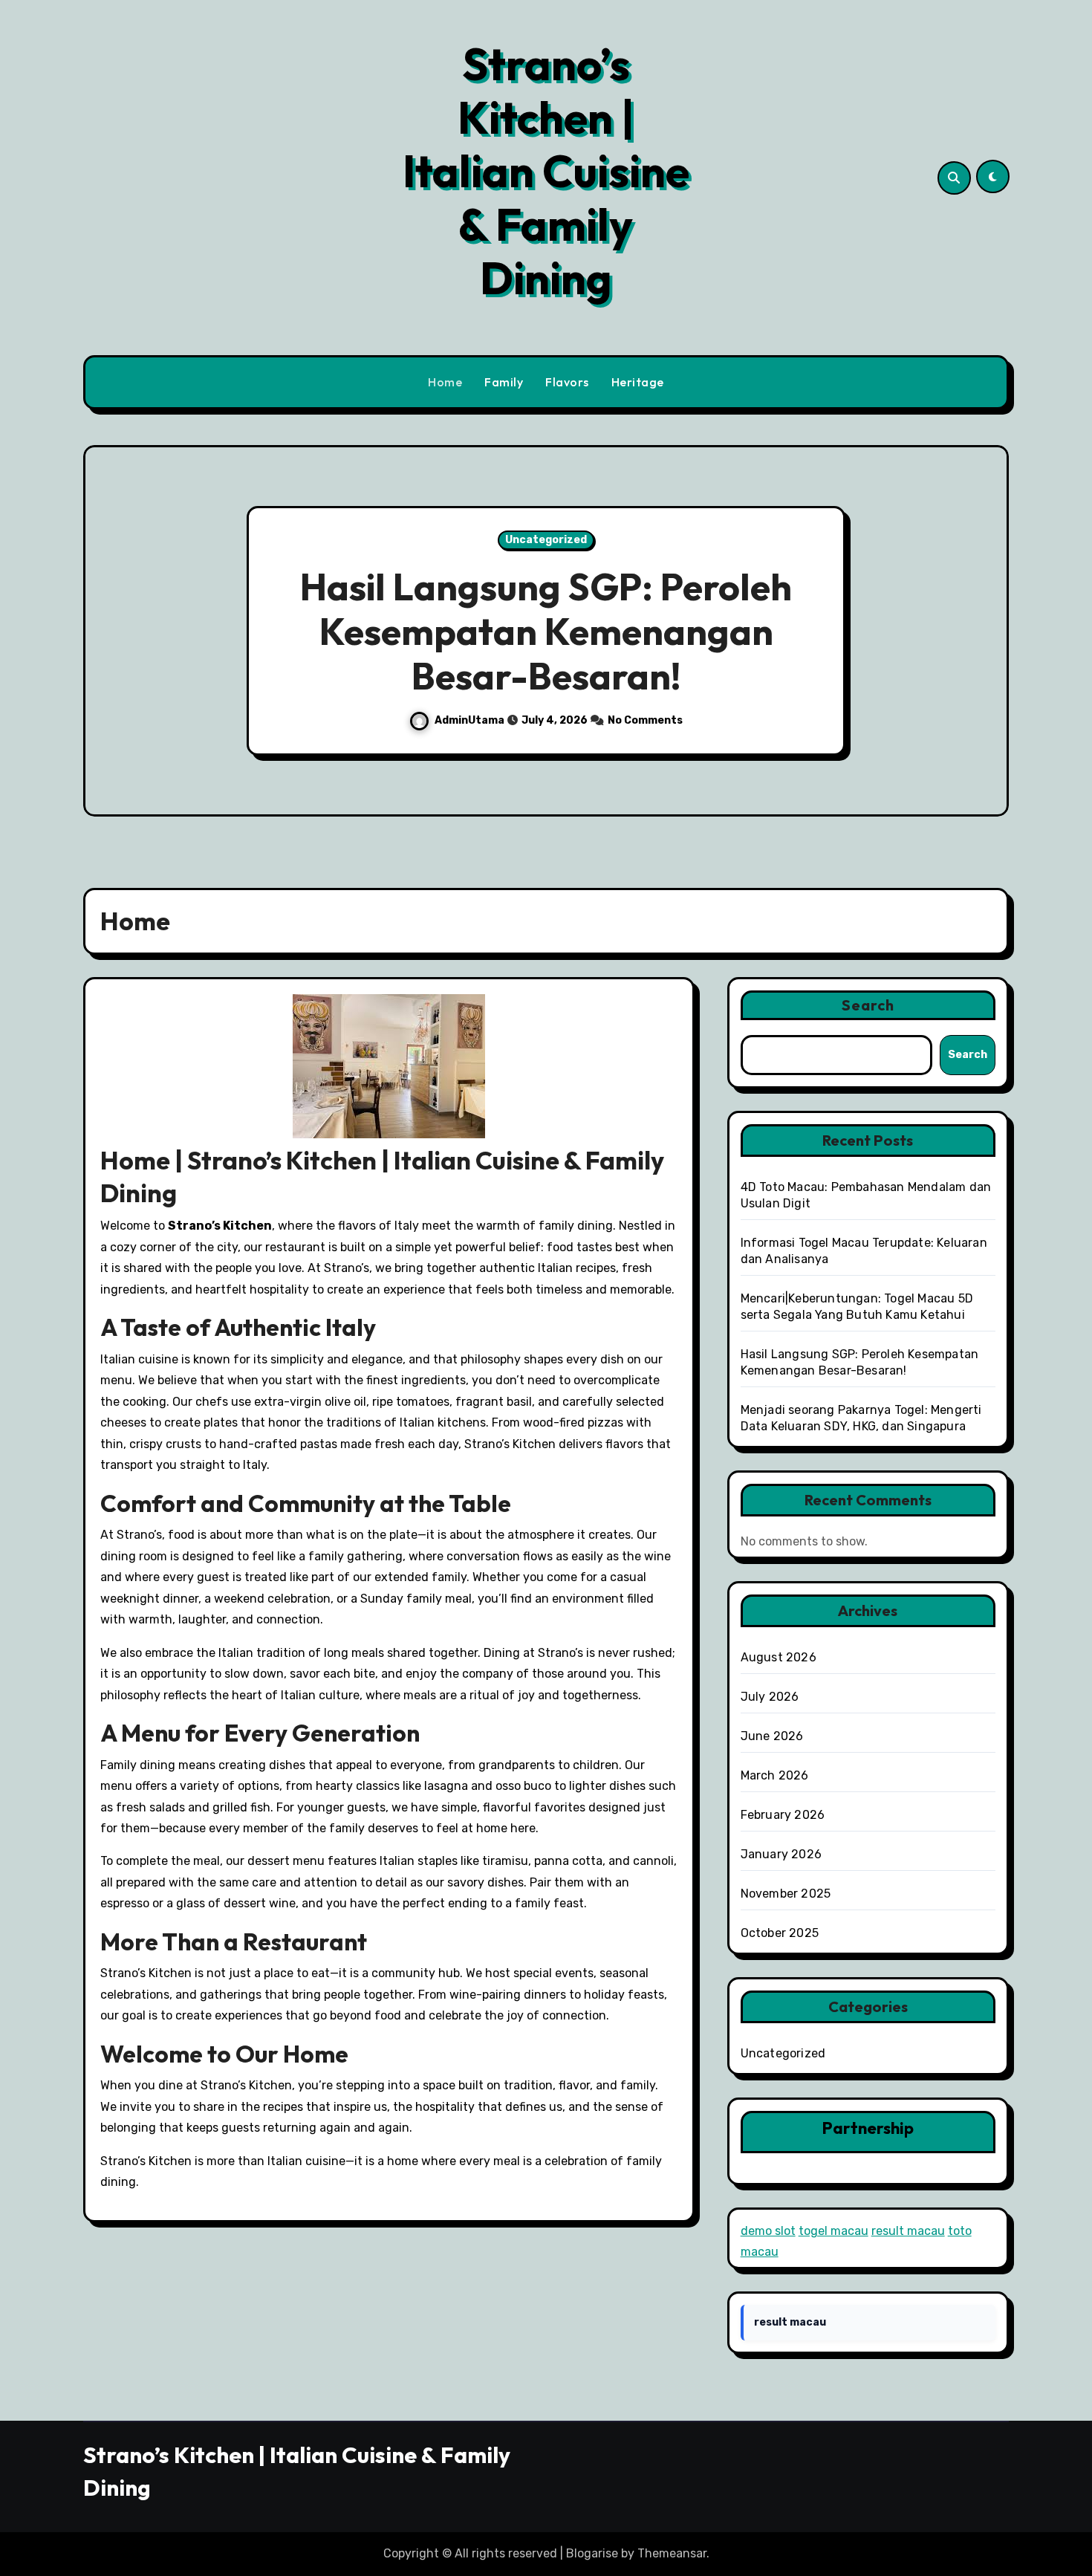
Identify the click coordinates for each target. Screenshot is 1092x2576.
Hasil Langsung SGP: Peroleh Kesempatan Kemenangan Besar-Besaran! (546, 631)
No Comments (645, 720)
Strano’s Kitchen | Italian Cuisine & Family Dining (546, 171)
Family (504, 382)
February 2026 (783, 1815)
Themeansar (672, 2553)
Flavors (567, 382)
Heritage (638, 382)
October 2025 (780, 1933)
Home (445, 382)
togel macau (833, 2231)
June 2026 (772, 1736)
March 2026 (775, 1775)
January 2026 (781, 1854)
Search (868, 1005)
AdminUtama (471, 720)
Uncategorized (546, 540)
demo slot (768, 2231)
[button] (983, 633)
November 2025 (786, 1894)
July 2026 (770, 1697)
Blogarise (592, 2553)
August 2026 (779, 1657)
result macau (908, 2231)
